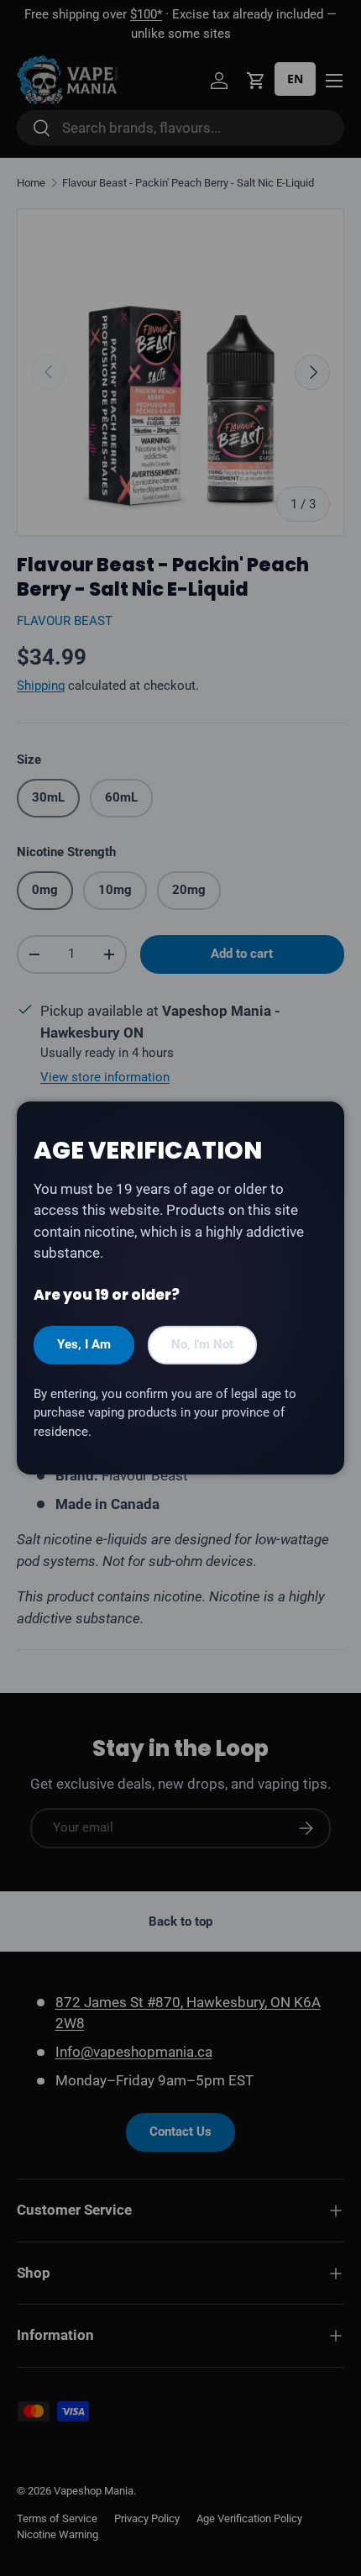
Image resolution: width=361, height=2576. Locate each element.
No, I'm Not (202, 1344)
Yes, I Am (84, 1344)
